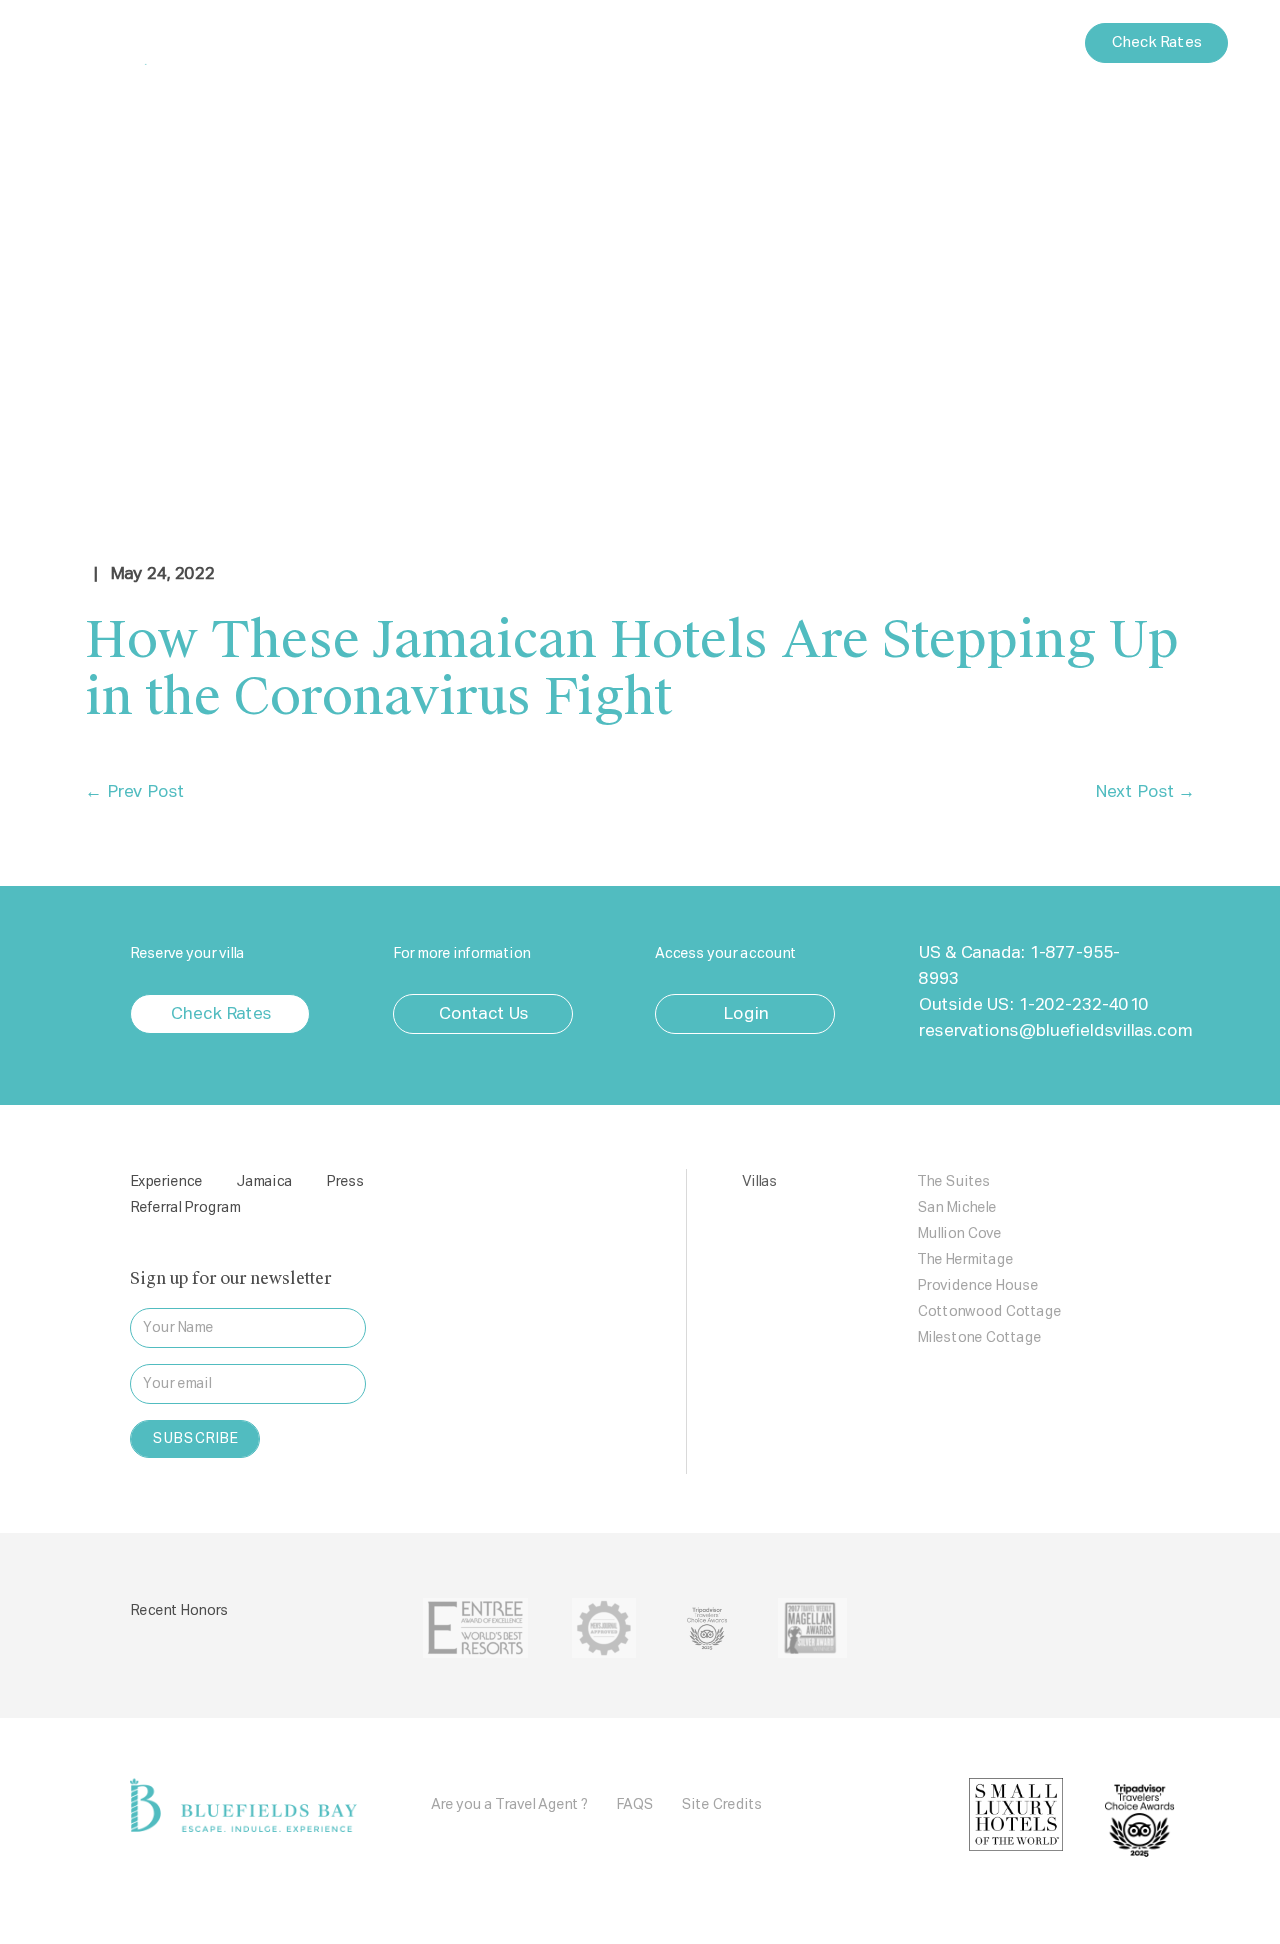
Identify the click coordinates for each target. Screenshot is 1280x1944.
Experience (414, 43)
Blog (818, 43)
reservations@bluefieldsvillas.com (1055, 1031)
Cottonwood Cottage (989, 1312)
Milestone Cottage (979, 1338)
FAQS (634, 1805)
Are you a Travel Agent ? (509, 1805)
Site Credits (721, 1805)
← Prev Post (134, 792)
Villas (547, 43)
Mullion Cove (959, 1234)
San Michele (956, 1208)
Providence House (977, 1286)
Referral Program (185, 1208)
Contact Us (1020, 42)
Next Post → (1144, 792)
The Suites (953, 1182)
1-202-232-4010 (1082, 1005)
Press (751, 43)
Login (931, 42)
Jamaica (670, 43)
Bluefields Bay (165, 43)
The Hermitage (965, 1260)
